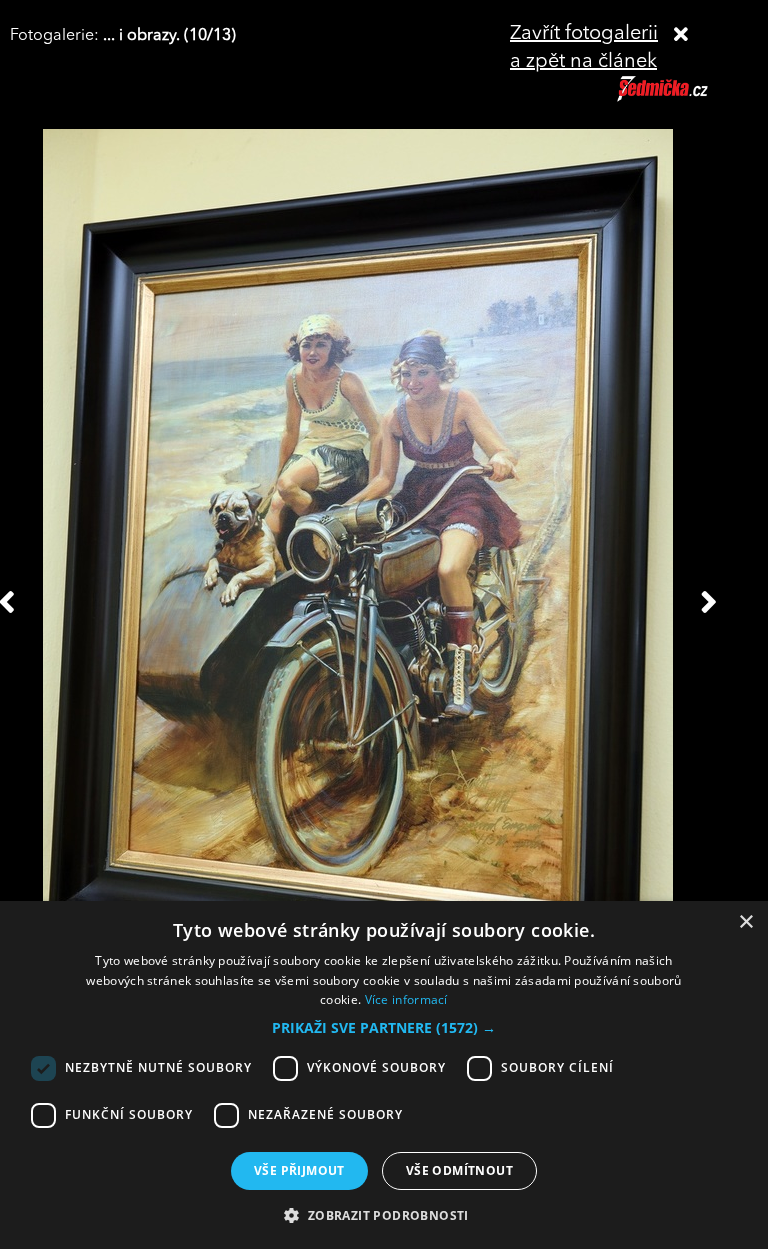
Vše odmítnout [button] (459, 1170)
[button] (384, 1028)
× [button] (745, 922)
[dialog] (384, 1075)
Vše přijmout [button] (299, 1170)
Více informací (406, 999)
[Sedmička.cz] (687, 98)
